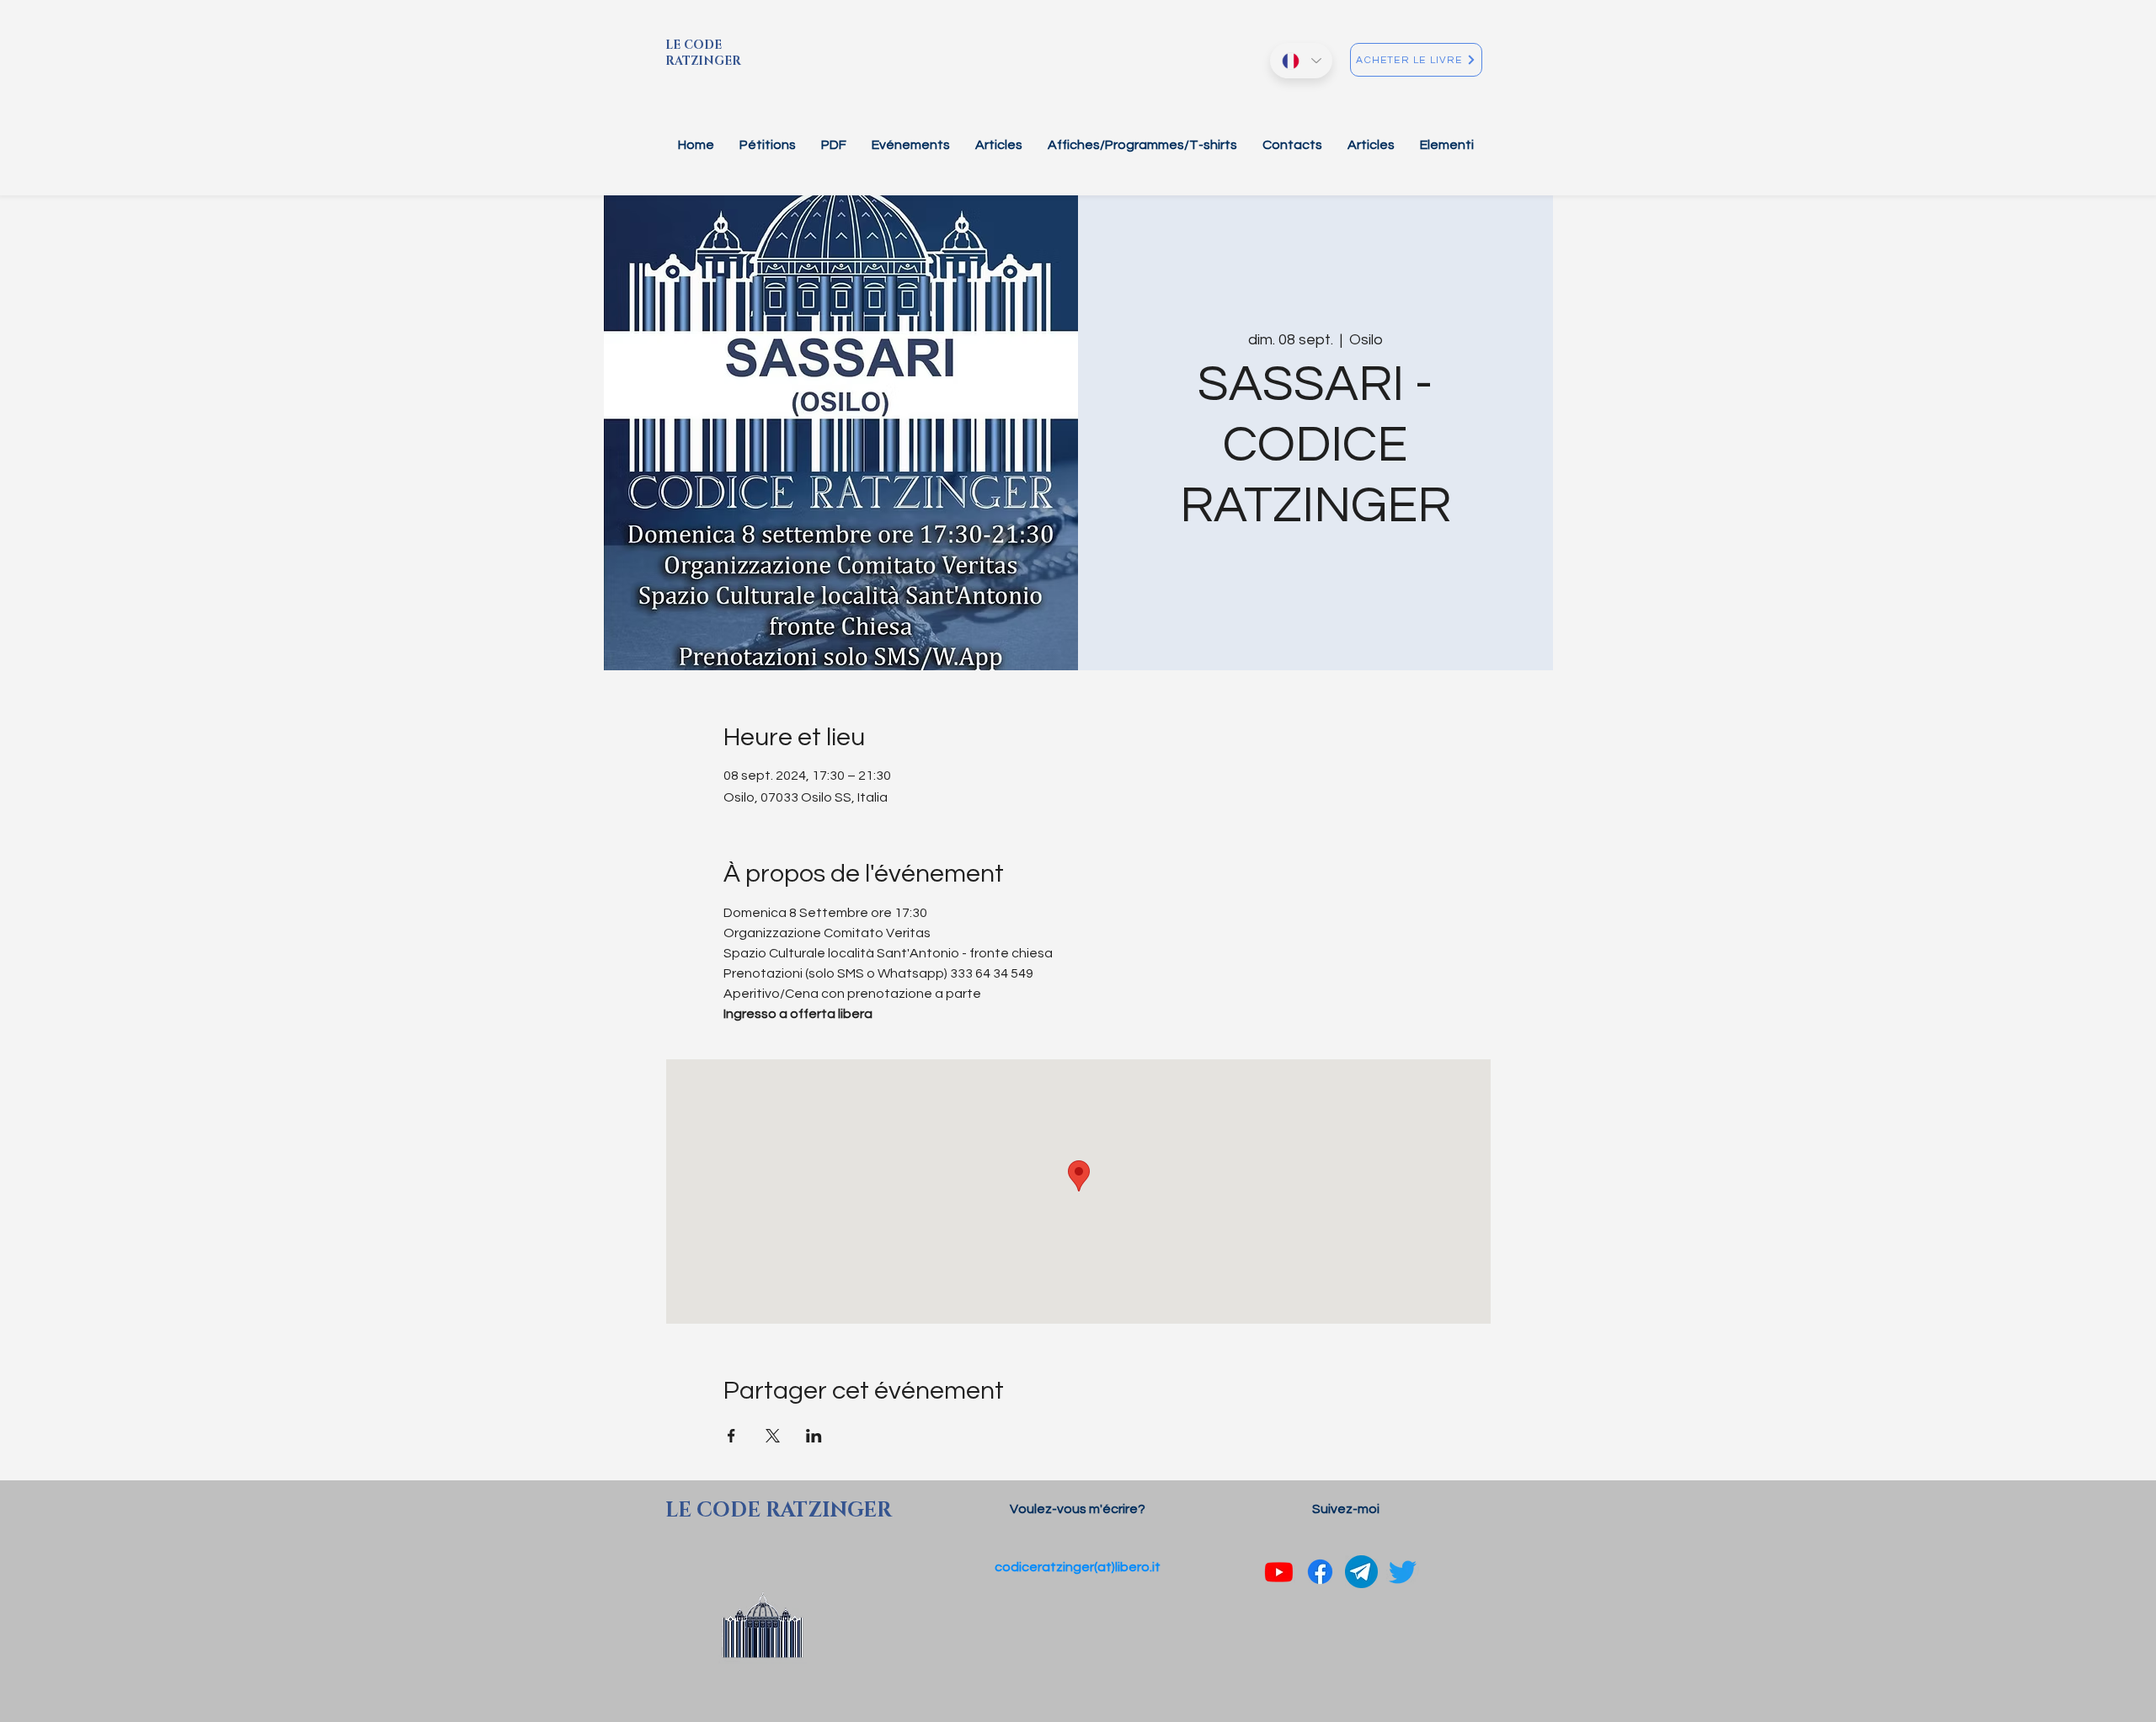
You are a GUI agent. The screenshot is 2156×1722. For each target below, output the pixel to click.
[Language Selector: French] (1301, 61)
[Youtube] (1279, 1572)
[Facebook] (1320, 1572)
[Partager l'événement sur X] (773, 1436)
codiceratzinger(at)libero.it (1078, 1567)
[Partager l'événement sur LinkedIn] (814, 1436)
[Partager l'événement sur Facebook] (731, 1436)
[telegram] (1361, 1572)
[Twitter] (1403, 1572)
